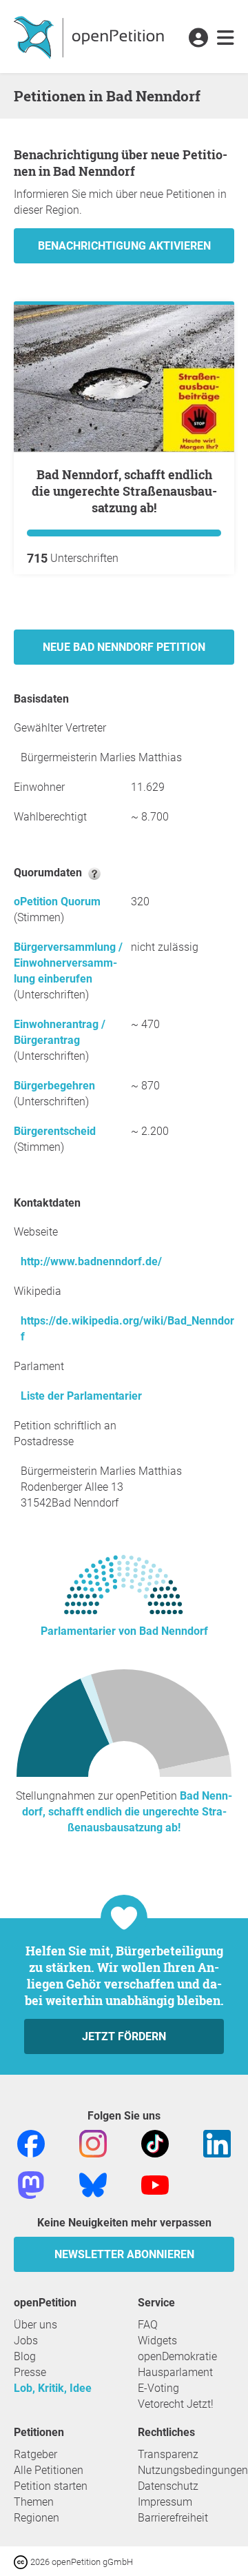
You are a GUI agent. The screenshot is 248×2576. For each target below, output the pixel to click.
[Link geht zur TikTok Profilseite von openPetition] (155, 2143)
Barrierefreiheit (173, 2518)
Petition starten (51, 2486)
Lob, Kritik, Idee (53, 2388)
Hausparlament (175, 2372)
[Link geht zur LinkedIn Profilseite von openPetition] (217, 2143)
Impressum (165, 2502)
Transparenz (168, 2454)
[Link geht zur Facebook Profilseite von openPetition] (31, 2143)
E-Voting (158, 2388)
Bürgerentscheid (55, 1131)
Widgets (157, 2341)
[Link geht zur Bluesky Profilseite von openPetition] (93, 2185)
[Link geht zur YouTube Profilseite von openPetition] (155, 2185)
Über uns (35, 2325)
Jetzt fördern (124, 2036)
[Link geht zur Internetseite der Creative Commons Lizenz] (22, 2561)
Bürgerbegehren (54, 1086)
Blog (25, 2356)
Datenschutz (168, 2486)
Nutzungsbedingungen (193, 2470)
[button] (198, 39)
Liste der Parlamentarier (81, 1396)
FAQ (148, 2325)
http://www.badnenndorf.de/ (91, 1261)
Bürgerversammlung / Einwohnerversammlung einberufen (68, 963)
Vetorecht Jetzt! (176, 2404)
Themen (34, 2502)
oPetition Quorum (57, 902)
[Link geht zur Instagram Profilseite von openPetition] (93, 2143)
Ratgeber (35, 2454)
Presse (30, 2372)
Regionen (37, 2518)
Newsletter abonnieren (124, 2254)
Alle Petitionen (49, 2470)
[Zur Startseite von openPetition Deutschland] (91, 37)
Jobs (26, 2341)
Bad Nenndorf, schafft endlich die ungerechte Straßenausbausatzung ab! (124, 491)
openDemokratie (177, 2356)
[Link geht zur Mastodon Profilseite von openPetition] (31, 2185)
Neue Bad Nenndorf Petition (124, 647)
